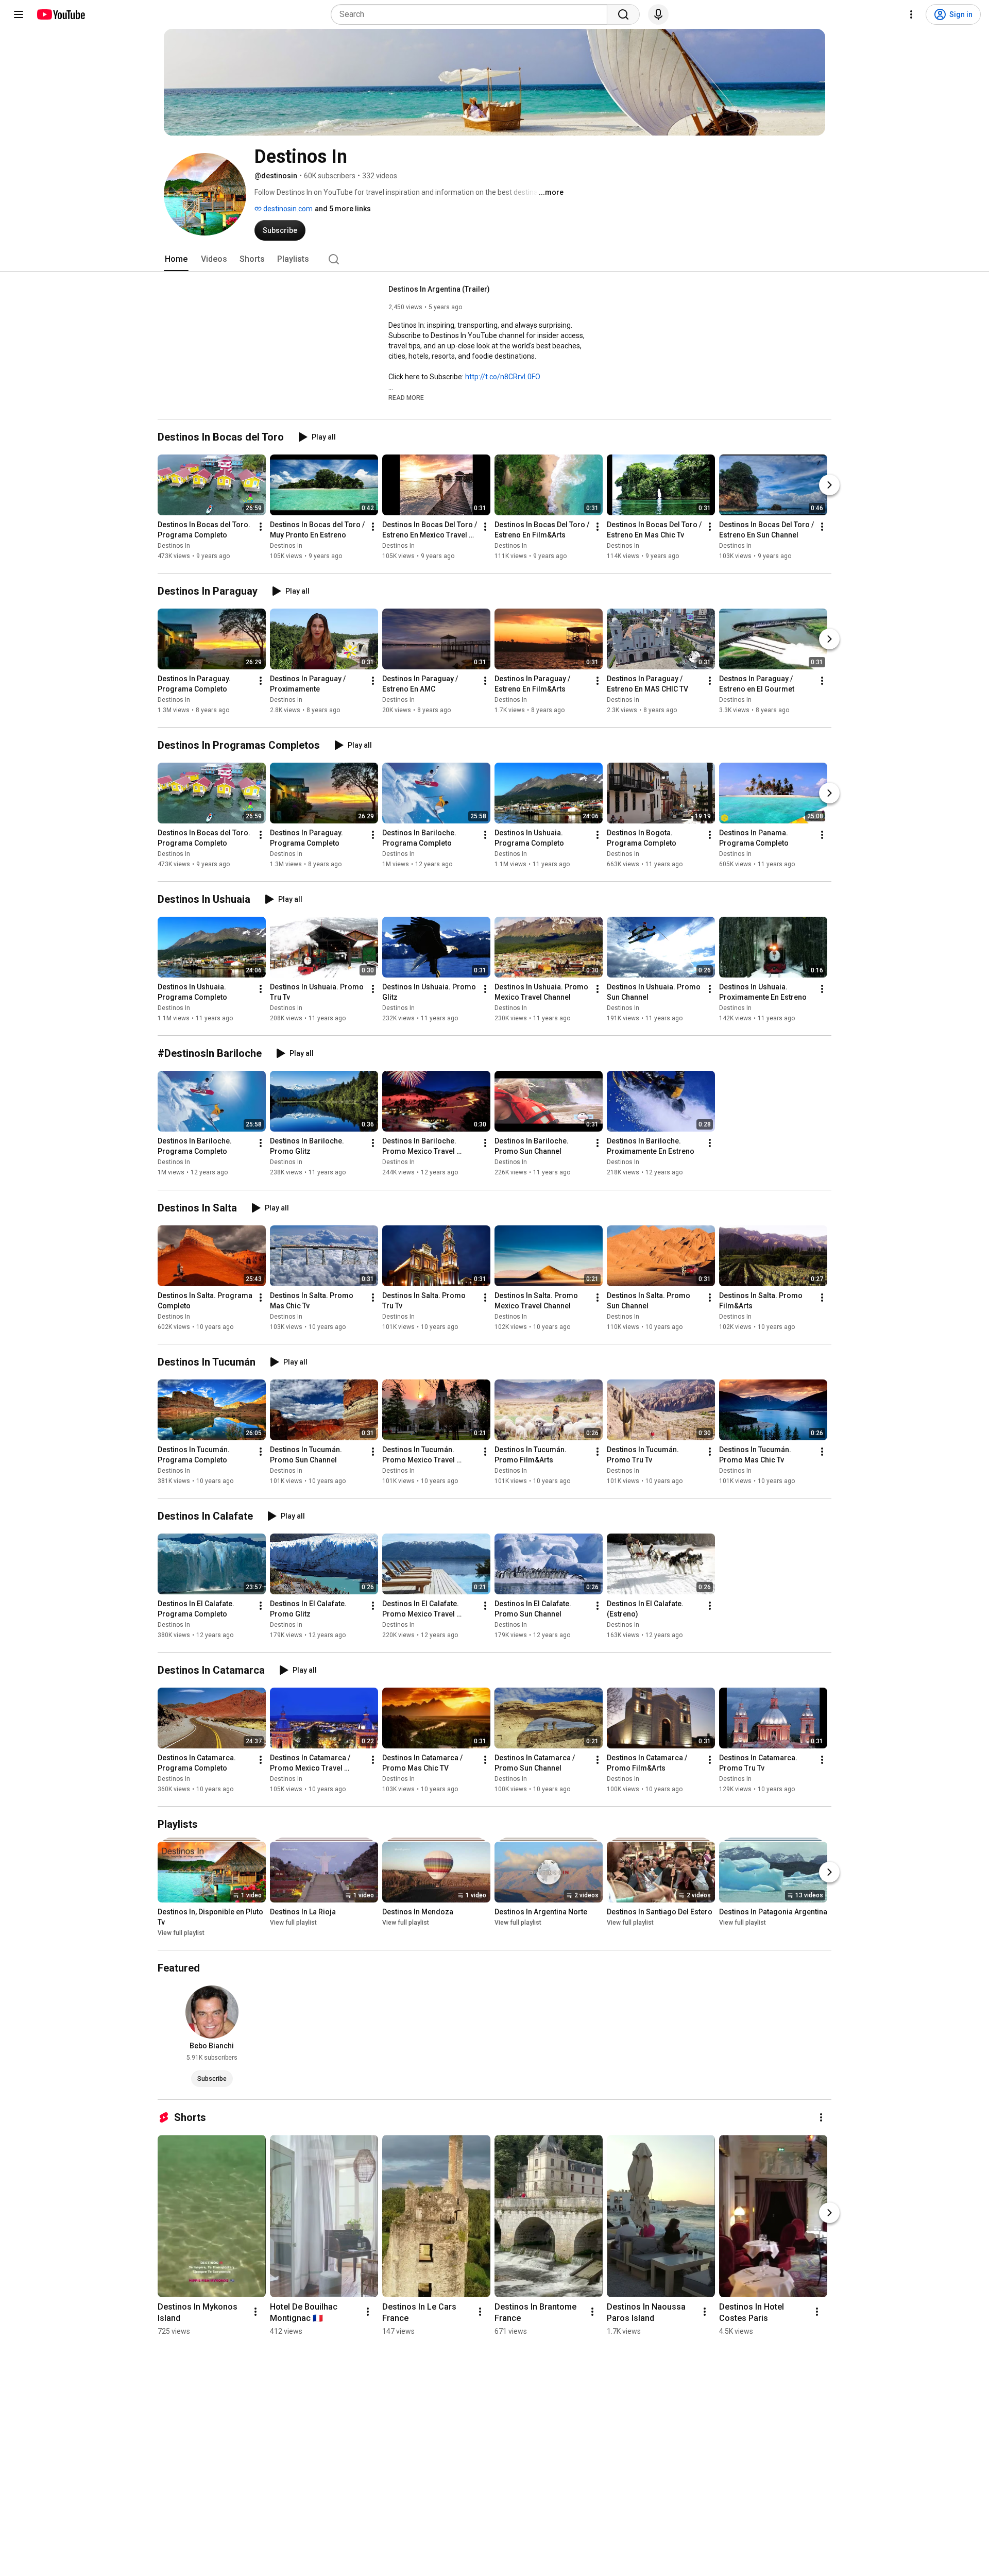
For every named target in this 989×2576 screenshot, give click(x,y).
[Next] (829, 485)
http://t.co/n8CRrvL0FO (503, 377)
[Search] (623, 14)
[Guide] (19, 14)
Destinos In (174, 546)
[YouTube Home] (61, 14)
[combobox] (472, 14)
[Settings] (911, 14)
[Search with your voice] (658, 14)
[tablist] (494, 259)
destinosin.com (287, 209)
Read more (406, 398)
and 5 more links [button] (343, 209)
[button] (406, 397)
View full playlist (181, 1933)
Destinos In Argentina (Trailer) (439, 289)
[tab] (176, 259)
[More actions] (261, 527)
